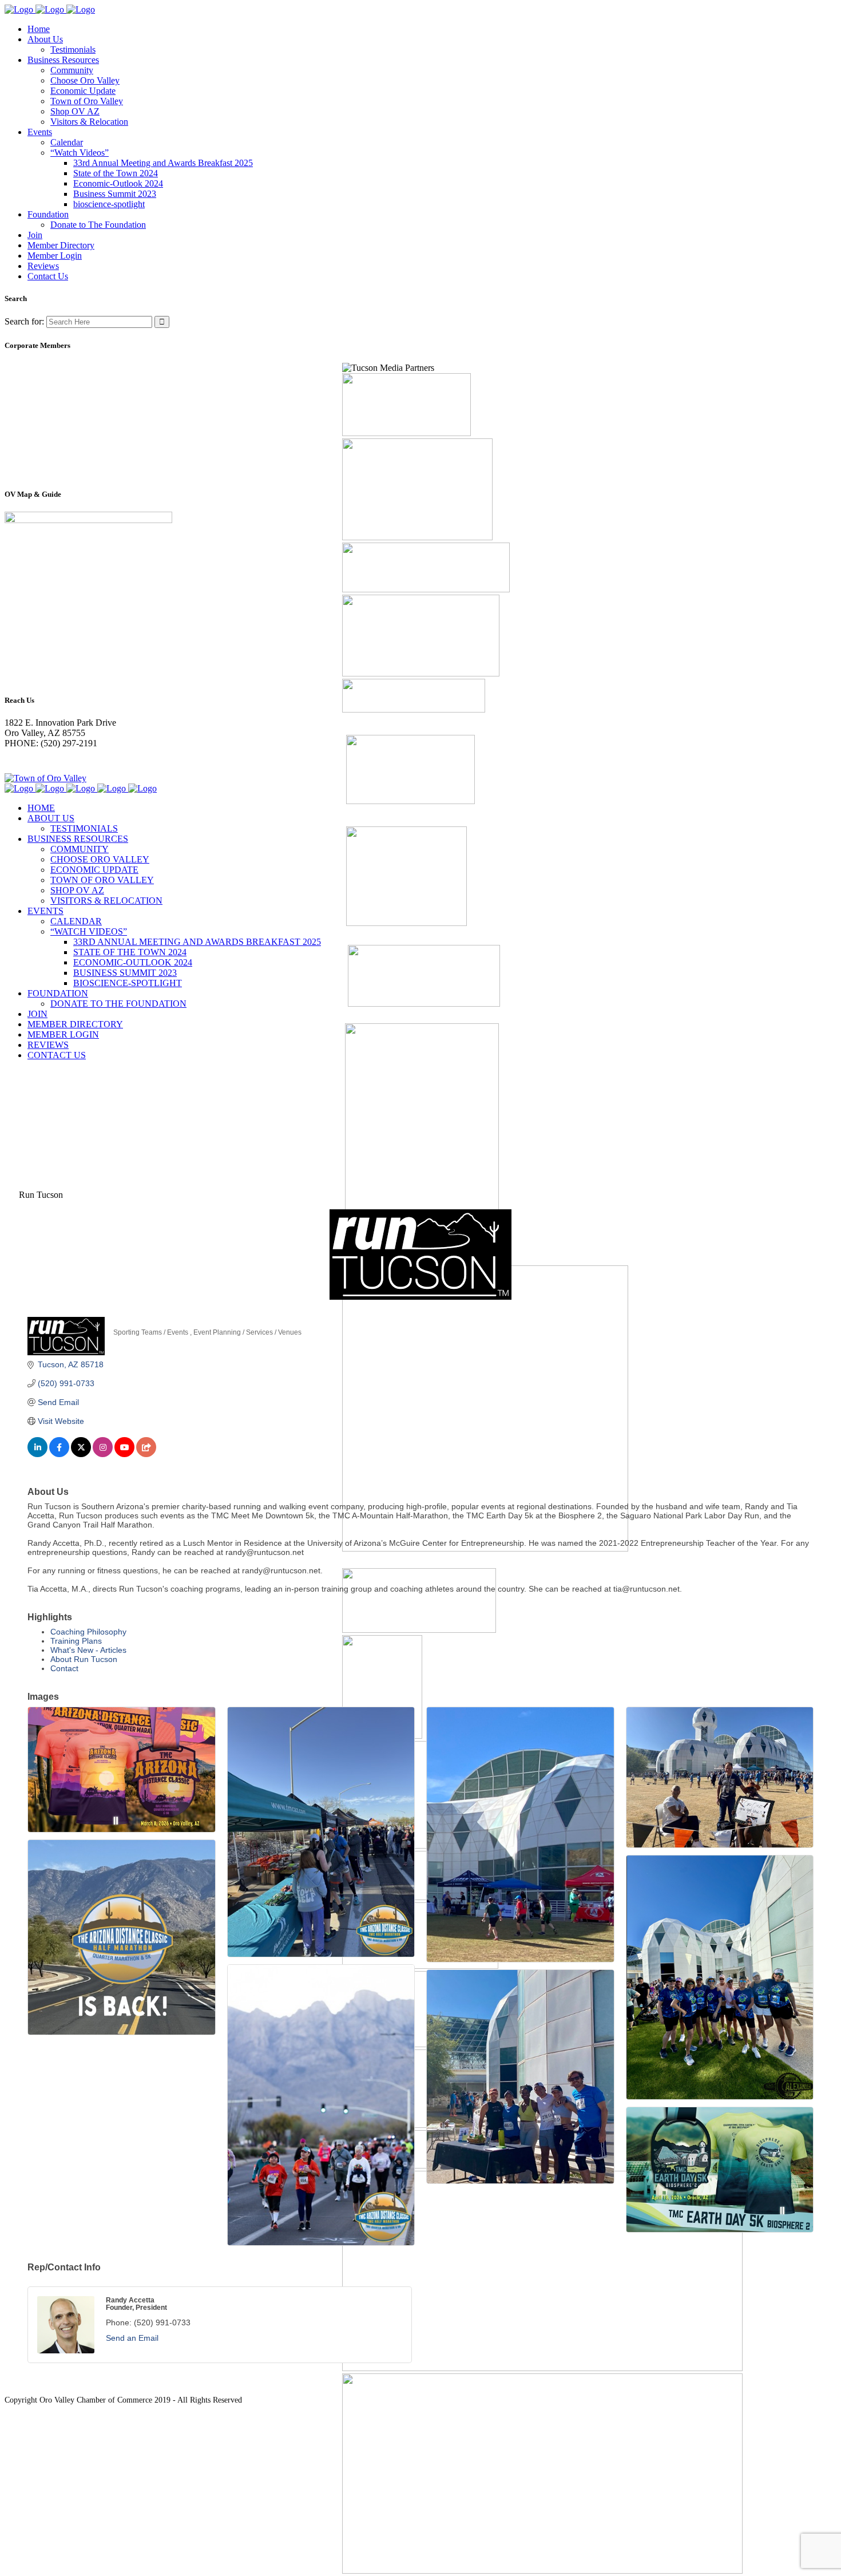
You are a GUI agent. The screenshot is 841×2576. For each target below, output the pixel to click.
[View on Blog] (146, 1454)
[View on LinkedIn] (37, 1454)
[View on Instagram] (103, 1454)
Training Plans (76, 1641)
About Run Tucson (84, 1659)
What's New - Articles (88, 1650)
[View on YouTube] (124, 1454)
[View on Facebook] (59, 1454)
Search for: (24, 321)
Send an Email (132, 2338)
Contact (64, 1668)
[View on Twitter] (81, 1454)
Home (16, 1097)
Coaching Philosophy (88, 1632)
